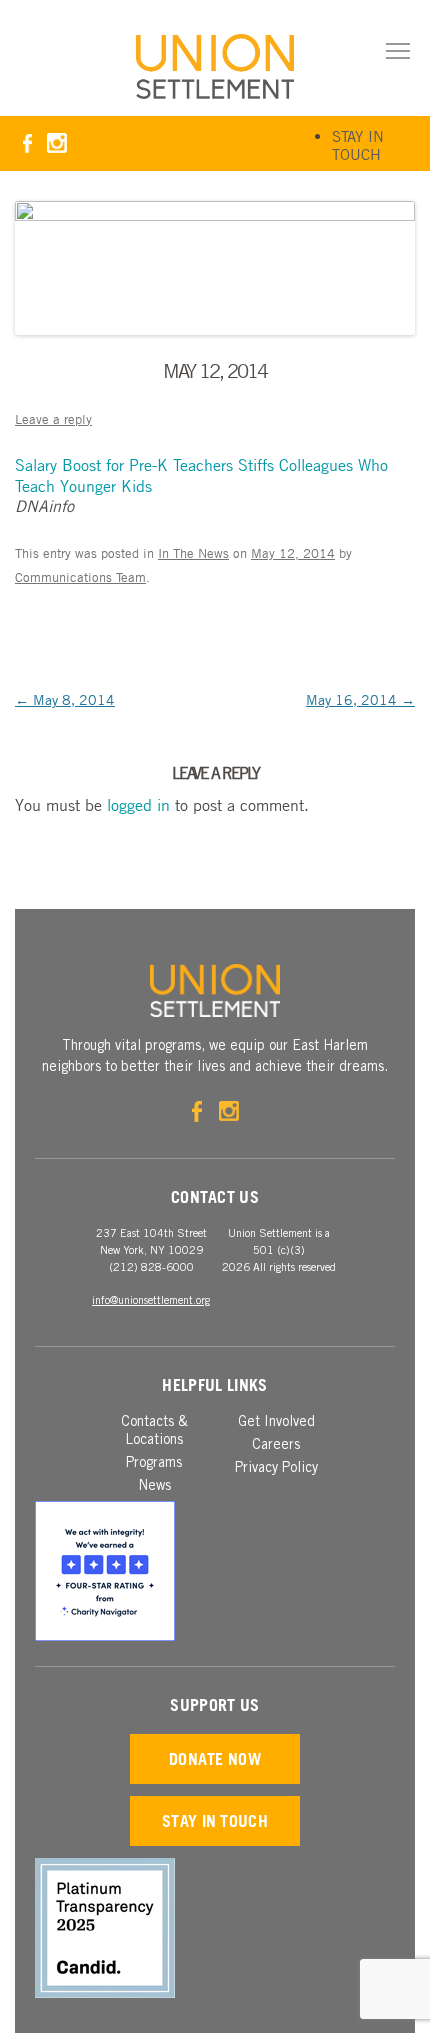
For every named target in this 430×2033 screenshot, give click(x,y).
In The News (193, 553)
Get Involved (276, 1423)
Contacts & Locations (154, 1432)
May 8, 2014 (65, 699)
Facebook (27, 143)
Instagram (56, 143)
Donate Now (215, 1759)
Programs (154, 1464)
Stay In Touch (358, 145)
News (154, 1487)
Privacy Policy (276, 1469)
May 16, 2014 (360, 699)
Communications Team (80, 577)
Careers (276, 1446)
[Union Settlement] (215, 66)
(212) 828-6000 (151, 1268)
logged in (138, 805)
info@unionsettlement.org (151, 1301)
